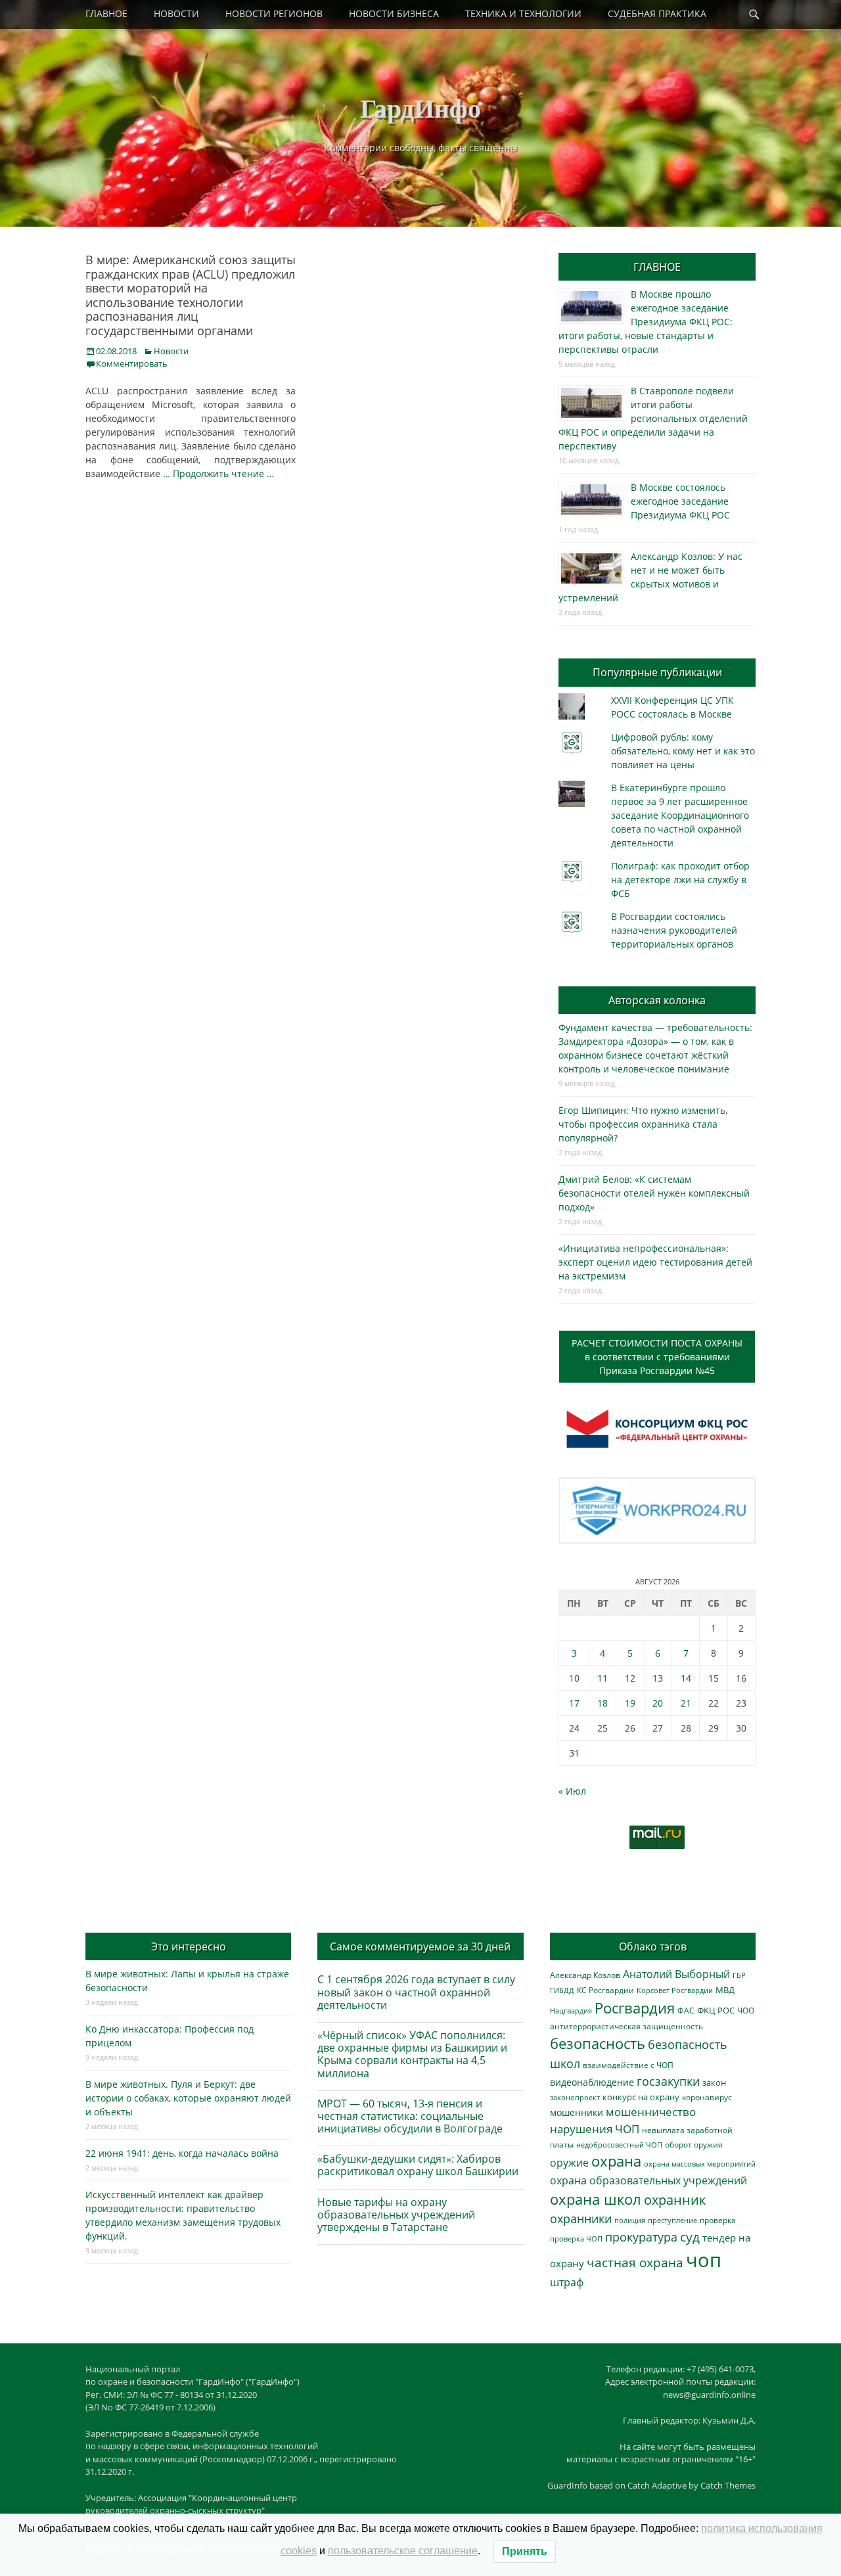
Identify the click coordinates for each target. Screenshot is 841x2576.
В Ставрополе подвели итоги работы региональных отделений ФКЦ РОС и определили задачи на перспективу (653, 418)
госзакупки (668, 2081)
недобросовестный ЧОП (619, 2145)
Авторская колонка (657, 1000)
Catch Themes (728, 2485)
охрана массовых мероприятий (700, 2164)
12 (630, 1678)
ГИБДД (562, 1990)
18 (602, 1703)
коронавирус (707, 2097)
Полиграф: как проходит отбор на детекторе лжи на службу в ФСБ (680, 880)
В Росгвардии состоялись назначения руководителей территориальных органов (674, 930)
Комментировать (132, 363)
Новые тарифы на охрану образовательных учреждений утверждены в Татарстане (396, 2215)
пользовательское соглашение (403, 2551)
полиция (630, 2220)
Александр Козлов (585, 1975)
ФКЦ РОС (716, 2010)
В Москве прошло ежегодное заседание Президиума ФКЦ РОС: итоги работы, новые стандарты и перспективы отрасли (646, 322)
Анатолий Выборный (676, 1974)
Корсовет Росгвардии (675, 1990)
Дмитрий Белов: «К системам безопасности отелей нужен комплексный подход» (654, 1193)
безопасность (598, 2043)
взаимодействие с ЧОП (628, 2065)
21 (686, 1703)
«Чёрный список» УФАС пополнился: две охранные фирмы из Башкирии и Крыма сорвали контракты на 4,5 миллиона (412, 2054)
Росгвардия (635, 2008)
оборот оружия (694, 2145)
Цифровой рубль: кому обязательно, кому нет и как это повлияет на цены (683, 751)
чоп (704, 2260)
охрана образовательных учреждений (648, 2180)
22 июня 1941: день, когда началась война (182, 2153)
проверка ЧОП (576, 2239)
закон (714, 2083)
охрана (616, 2161)
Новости (171, 351)
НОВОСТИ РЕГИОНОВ (274, 13)
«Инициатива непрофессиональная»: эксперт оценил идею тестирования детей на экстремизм (655, 1262)
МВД (725, 1990)
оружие (569, 2162)
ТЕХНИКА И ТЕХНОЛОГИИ (523, 13)
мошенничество (651, 2112)
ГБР (739, 1975)
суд (690, 2237)
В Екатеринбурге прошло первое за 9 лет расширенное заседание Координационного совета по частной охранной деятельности (680, 815)
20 (658, 1703)
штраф (567, 2282)
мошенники (577, 2112)
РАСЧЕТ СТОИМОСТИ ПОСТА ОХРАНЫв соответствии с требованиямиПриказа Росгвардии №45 (657, 1357)
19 (630, 1703)
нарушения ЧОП (595, 2129)
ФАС (686, 2010)
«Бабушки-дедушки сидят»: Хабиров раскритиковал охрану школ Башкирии (418, 2165)
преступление (672, 2220)
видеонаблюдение (592, 2082)
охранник (675, 2200)
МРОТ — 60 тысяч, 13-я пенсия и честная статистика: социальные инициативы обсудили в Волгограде (410, 2116)
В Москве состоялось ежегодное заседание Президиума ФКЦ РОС (680, 501)
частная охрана (635, 2263)
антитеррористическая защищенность (626, 2026)
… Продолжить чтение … (218, 473)
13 (658, 1678)
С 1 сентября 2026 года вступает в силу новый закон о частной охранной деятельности (416, 1992)
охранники (581, 2219)
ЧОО (746, 2011)
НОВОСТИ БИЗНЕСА (394, 13)
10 (574, 1678)
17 (574, 1703)
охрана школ (596, 2199)
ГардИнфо (420, 107)
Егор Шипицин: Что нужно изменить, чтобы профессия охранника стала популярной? (643, 1124)
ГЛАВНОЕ (106, 13)
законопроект (575, 2097)
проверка (718, 2220)
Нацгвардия (571, 2011)
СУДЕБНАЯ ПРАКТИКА (657, 13)
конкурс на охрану (641, 2097)
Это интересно (189, 1946)
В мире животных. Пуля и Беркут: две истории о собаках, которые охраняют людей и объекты (188, 2098)
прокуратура (641, 2237)
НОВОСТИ (176, 13)
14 (686, 1678)
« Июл (572, 1791)
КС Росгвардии (605, 1990)
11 (602, 1678)
